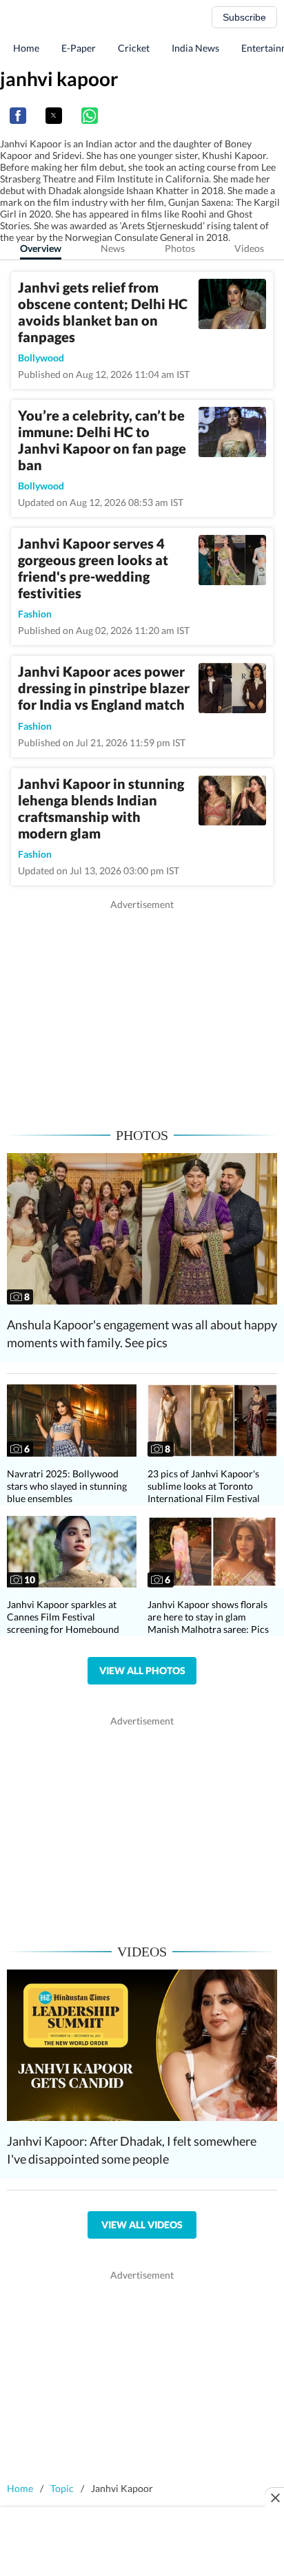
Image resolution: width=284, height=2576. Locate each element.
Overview (41, 248)
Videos (249, 248)
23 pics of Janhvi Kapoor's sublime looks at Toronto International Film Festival (204, 1486)
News (113, 248)
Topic (62, 2488)
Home (26, 48)
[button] (18, 116)
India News (195, 48)
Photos (180, 248)
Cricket (134, 48)
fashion (35, 614)
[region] (142, 1008)
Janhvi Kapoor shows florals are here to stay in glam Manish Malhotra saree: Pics (208, 1617)
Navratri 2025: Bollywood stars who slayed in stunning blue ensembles (67, 1486)
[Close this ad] (274, 2498)
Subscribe (244, 17)
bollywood (41, 358)
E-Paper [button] (79, 48)
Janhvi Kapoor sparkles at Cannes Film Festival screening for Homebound (63, 1617)
